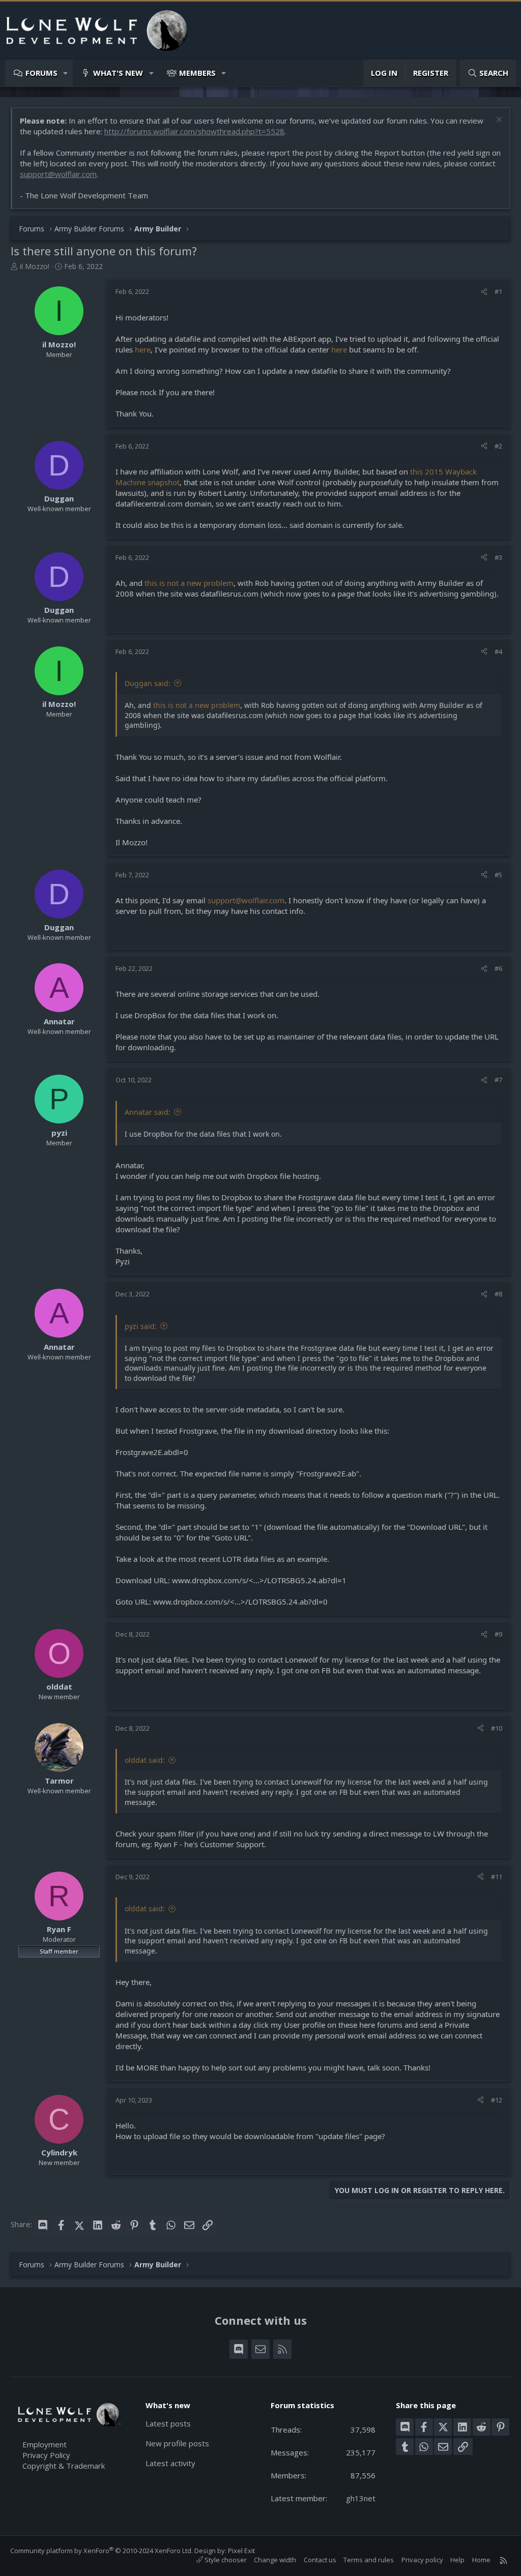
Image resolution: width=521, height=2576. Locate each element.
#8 (498, 1294)
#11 (497, 1877)
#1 (498, 291)
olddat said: (145, 1760)
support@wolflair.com (58, 174)
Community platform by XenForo (102, 2551)
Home (481, 2560)
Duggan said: (148, 683)
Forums (41, 73)
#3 (498, 557)
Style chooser (225, 2560)
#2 (498, 446)
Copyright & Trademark (64, 2466)
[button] (66, 73)
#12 (497, 2100)
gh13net (361, 2498)
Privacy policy (422, 2560)
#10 (497, 1728)
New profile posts (177, 2443)
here (143, 349)
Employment (45, 2444)
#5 (498, 875)
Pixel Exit (241, 2551)
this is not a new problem (189, 583)
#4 (498, 652)
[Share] (484, 291)
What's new (118, 73)
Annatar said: (148, 1112)
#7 (498, 1080)
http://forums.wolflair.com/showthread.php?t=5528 (194, 131)
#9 (498, 1634)
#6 (498, 968)
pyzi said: (141, 1326)
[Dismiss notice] (498, 121)
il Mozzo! (35, 266)
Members (197, 73)
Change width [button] (275, 2560)
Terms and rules (369, 2560)
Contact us (320, 2560)
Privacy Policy (46, 2455)
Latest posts (168, 2423)
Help (457, 2560)
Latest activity (170, 2463)
